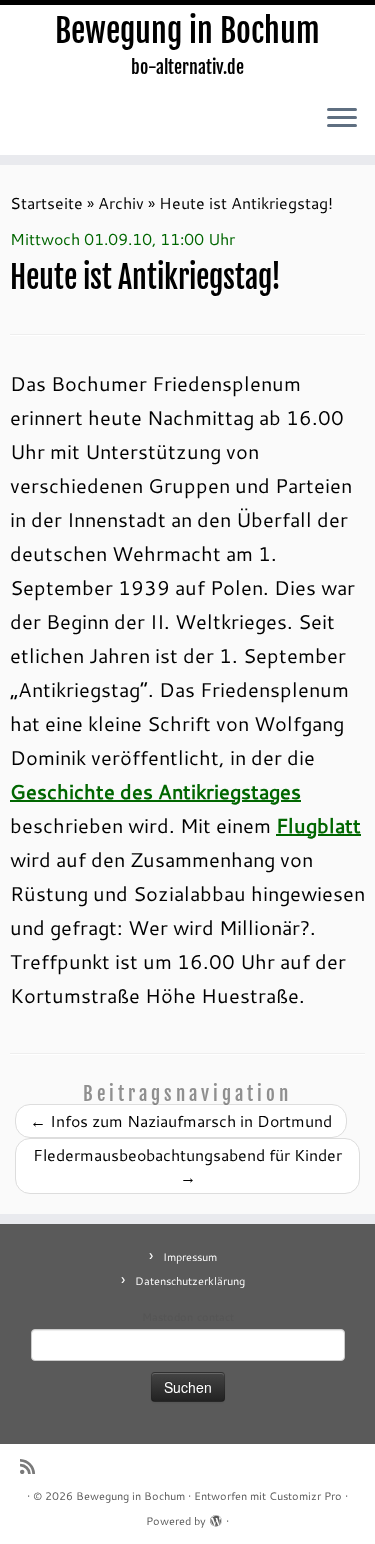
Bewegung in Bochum (187, 31)
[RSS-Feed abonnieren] (32, 1466)
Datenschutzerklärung (190, 1281)
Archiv (121, 202)
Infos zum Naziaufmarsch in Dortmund (181, 1120)
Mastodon (167, 1317)
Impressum (190, 1257)
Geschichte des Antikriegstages (155, 791)
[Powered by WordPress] (216, 1517)
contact (215, 1317)
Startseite (46, 202)
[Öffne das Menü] (342, 119)
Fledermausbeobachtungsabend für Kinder (187, 1165)
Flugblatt (318, 825)
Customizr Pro (305, 1496)
